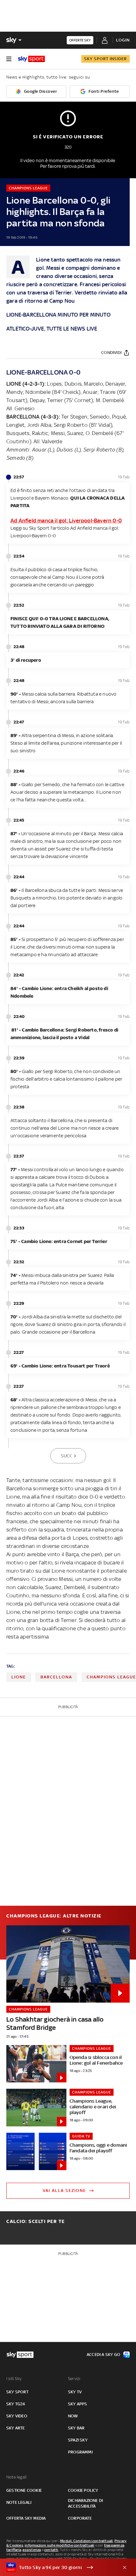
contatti (51, 2550)
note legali (19, 2502)
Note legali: (17, 2477)
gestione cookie (24, 2490)
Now (73, 2416)
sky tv (75, 2392)
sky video (17, 2416)
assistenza (32, 2550)
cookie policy (83, 2490)
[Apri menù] (9, 59)
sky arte (16, 2428)
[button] (58, 2567)
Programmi (80, 2452)
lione (19, 1677)
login (123, 40)
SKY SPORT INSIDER (105, 59)
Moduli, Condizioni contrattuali (87, 2541)
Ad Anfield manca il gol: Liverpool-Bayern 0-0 (66, 521)
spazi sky (78, 2440)
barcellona (56, 1677)
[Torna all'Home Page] (31, 59)
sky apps (78, 2404)
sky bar (76, 2428)
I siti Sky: (14, 2379)
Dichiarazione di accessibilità (85, 2503)
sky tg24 (16, 2404)
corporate (80, 2518)
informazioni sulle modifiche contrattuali (59, 2545)
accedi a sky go (103, 2355)
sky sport (17, 2392)
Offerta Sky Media (26, 2518)
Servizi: (75, 2379)
